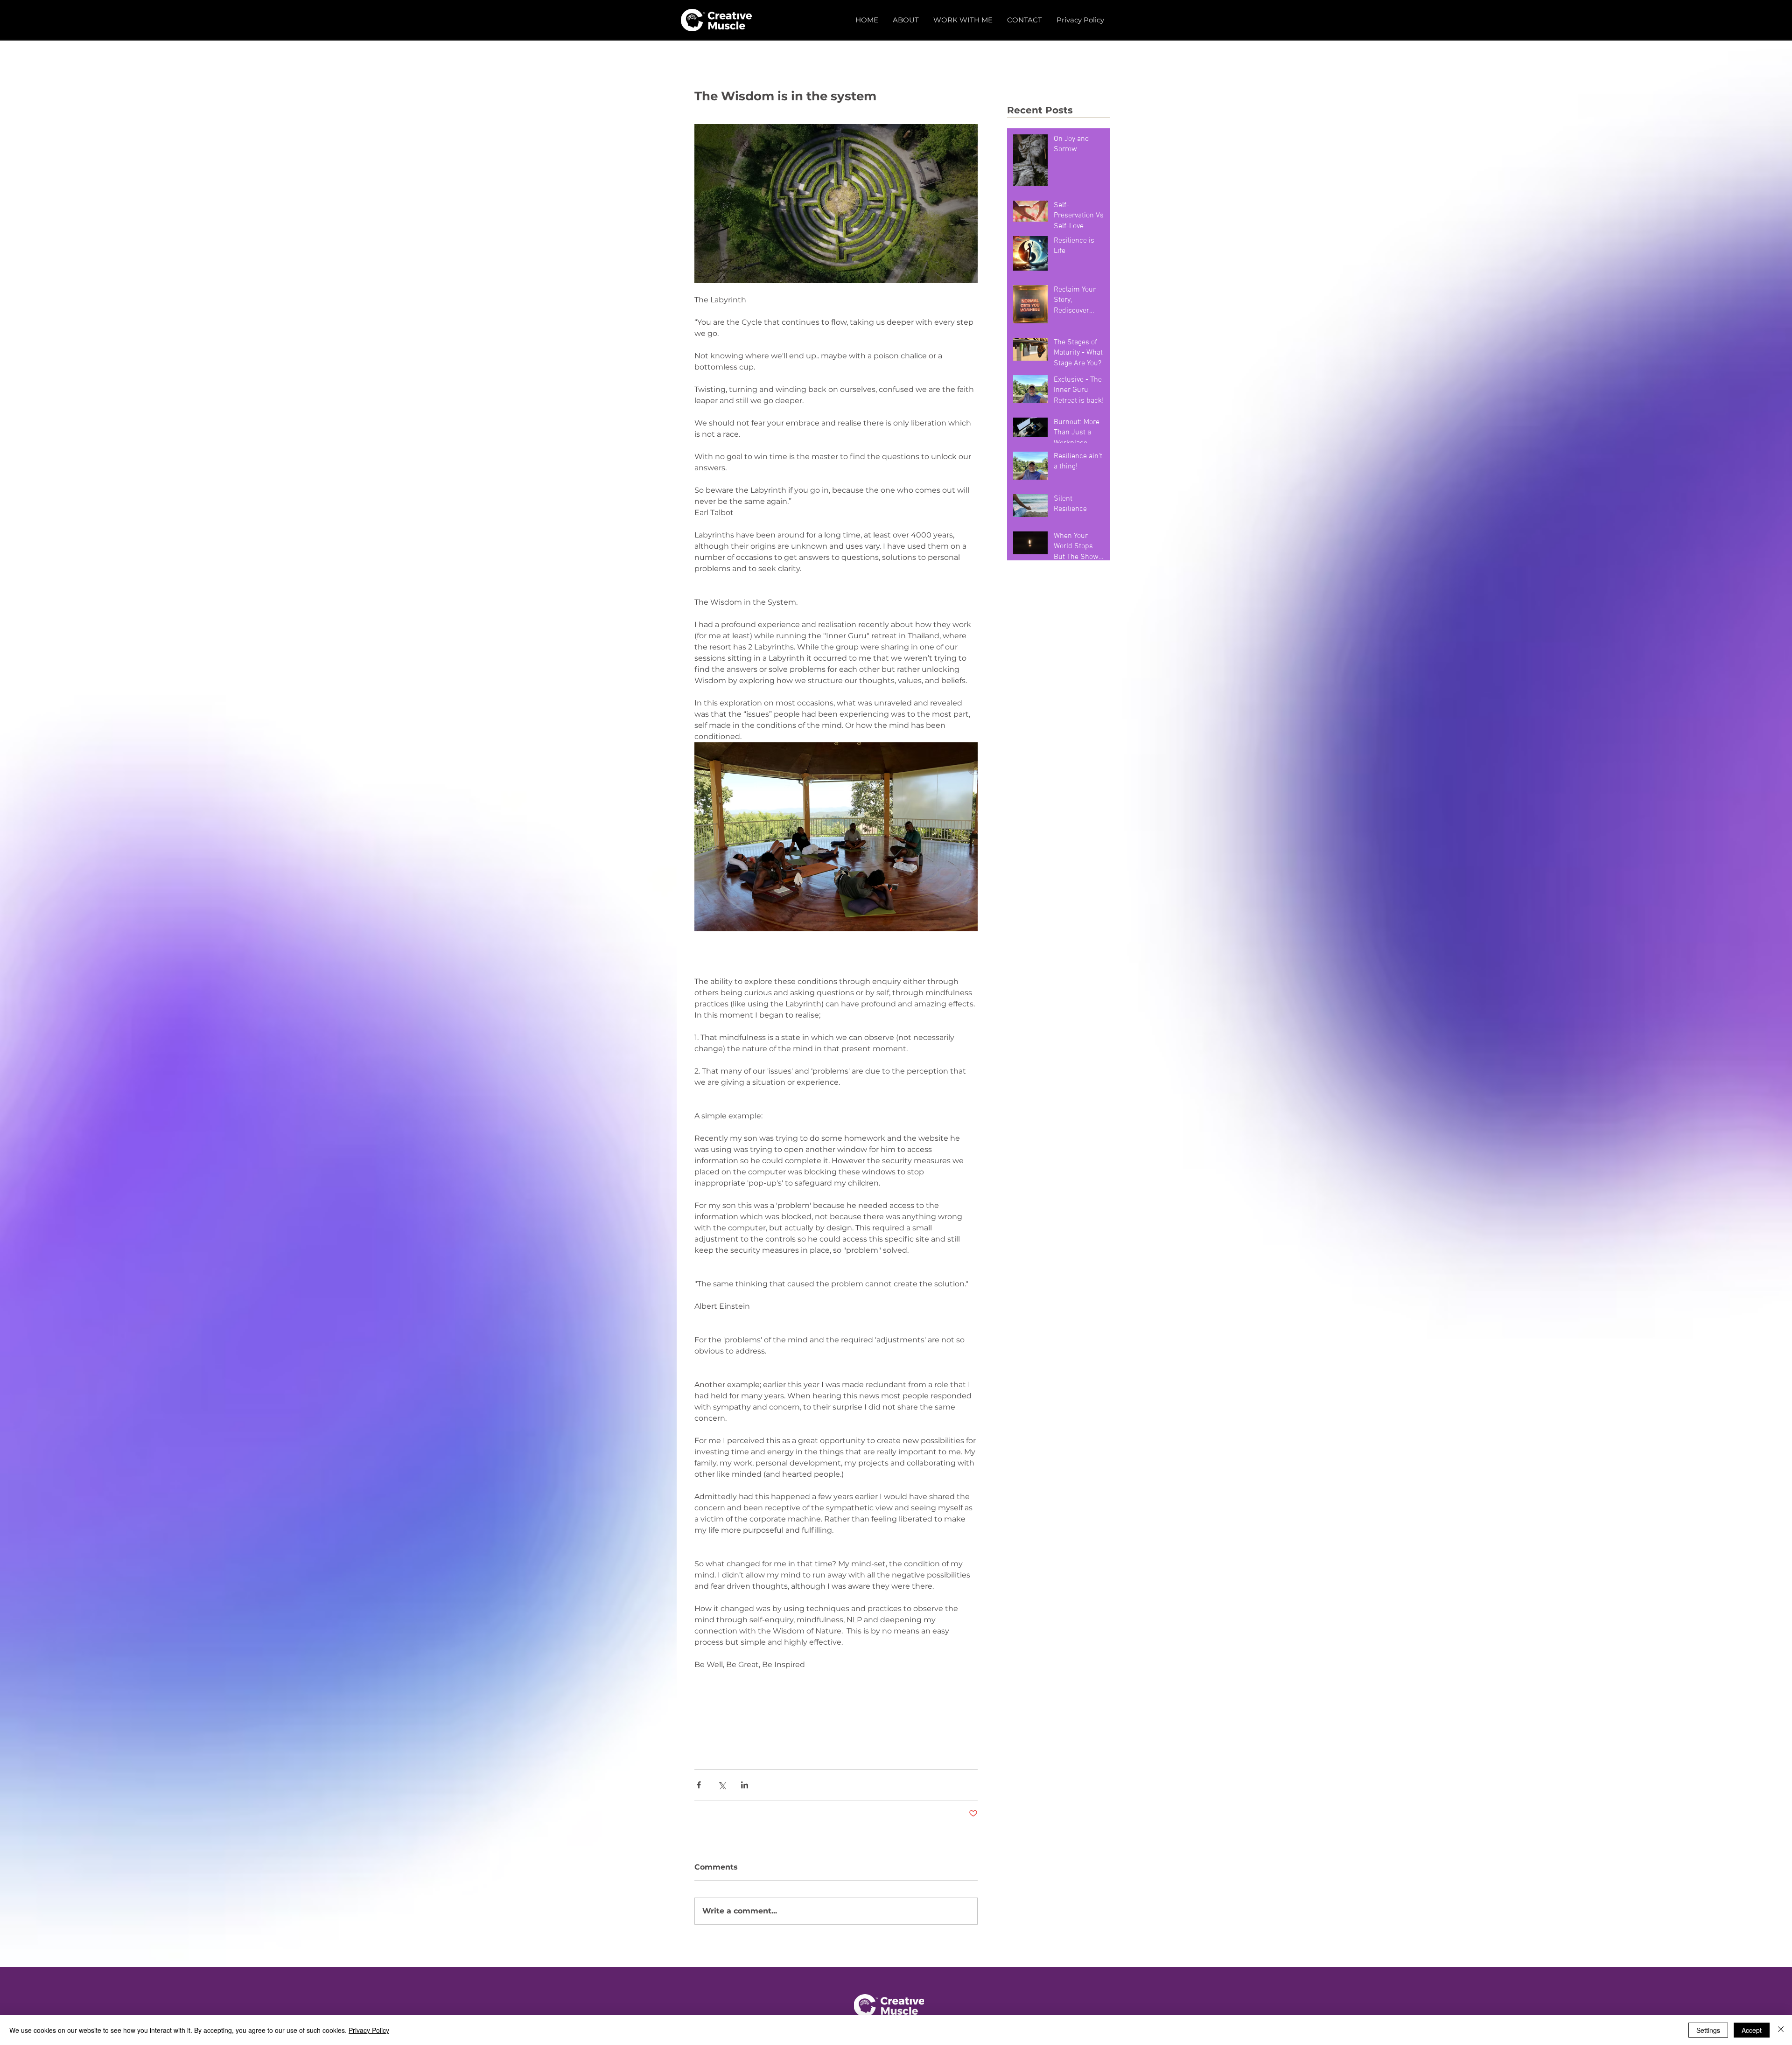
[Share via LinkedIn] (745, 1785)
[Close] (1781, 2030)
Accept (1752, 2030)
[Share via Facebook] (699, 1785)
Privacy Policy (369, 2030)
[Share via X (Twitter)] (722, 1785)
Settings (1708, 2030)
